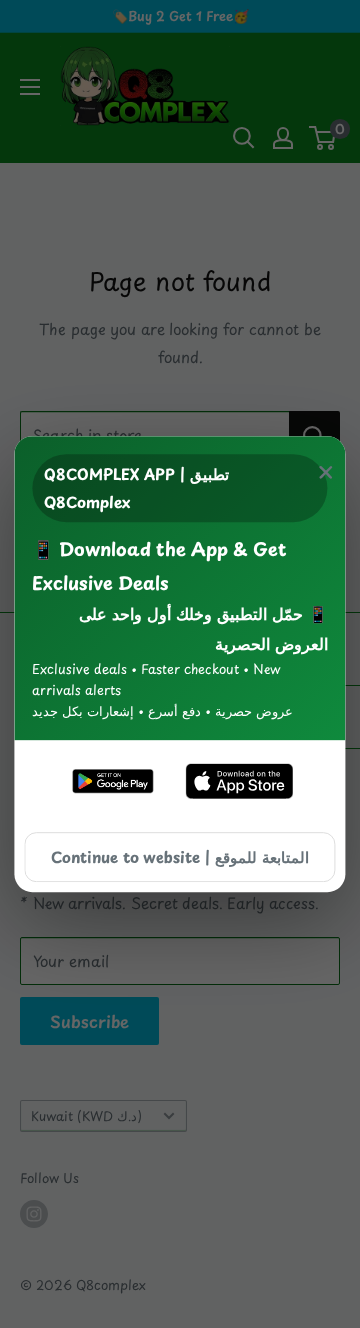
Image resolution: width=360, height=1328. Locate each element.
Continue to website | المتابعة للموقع (180, 856)
